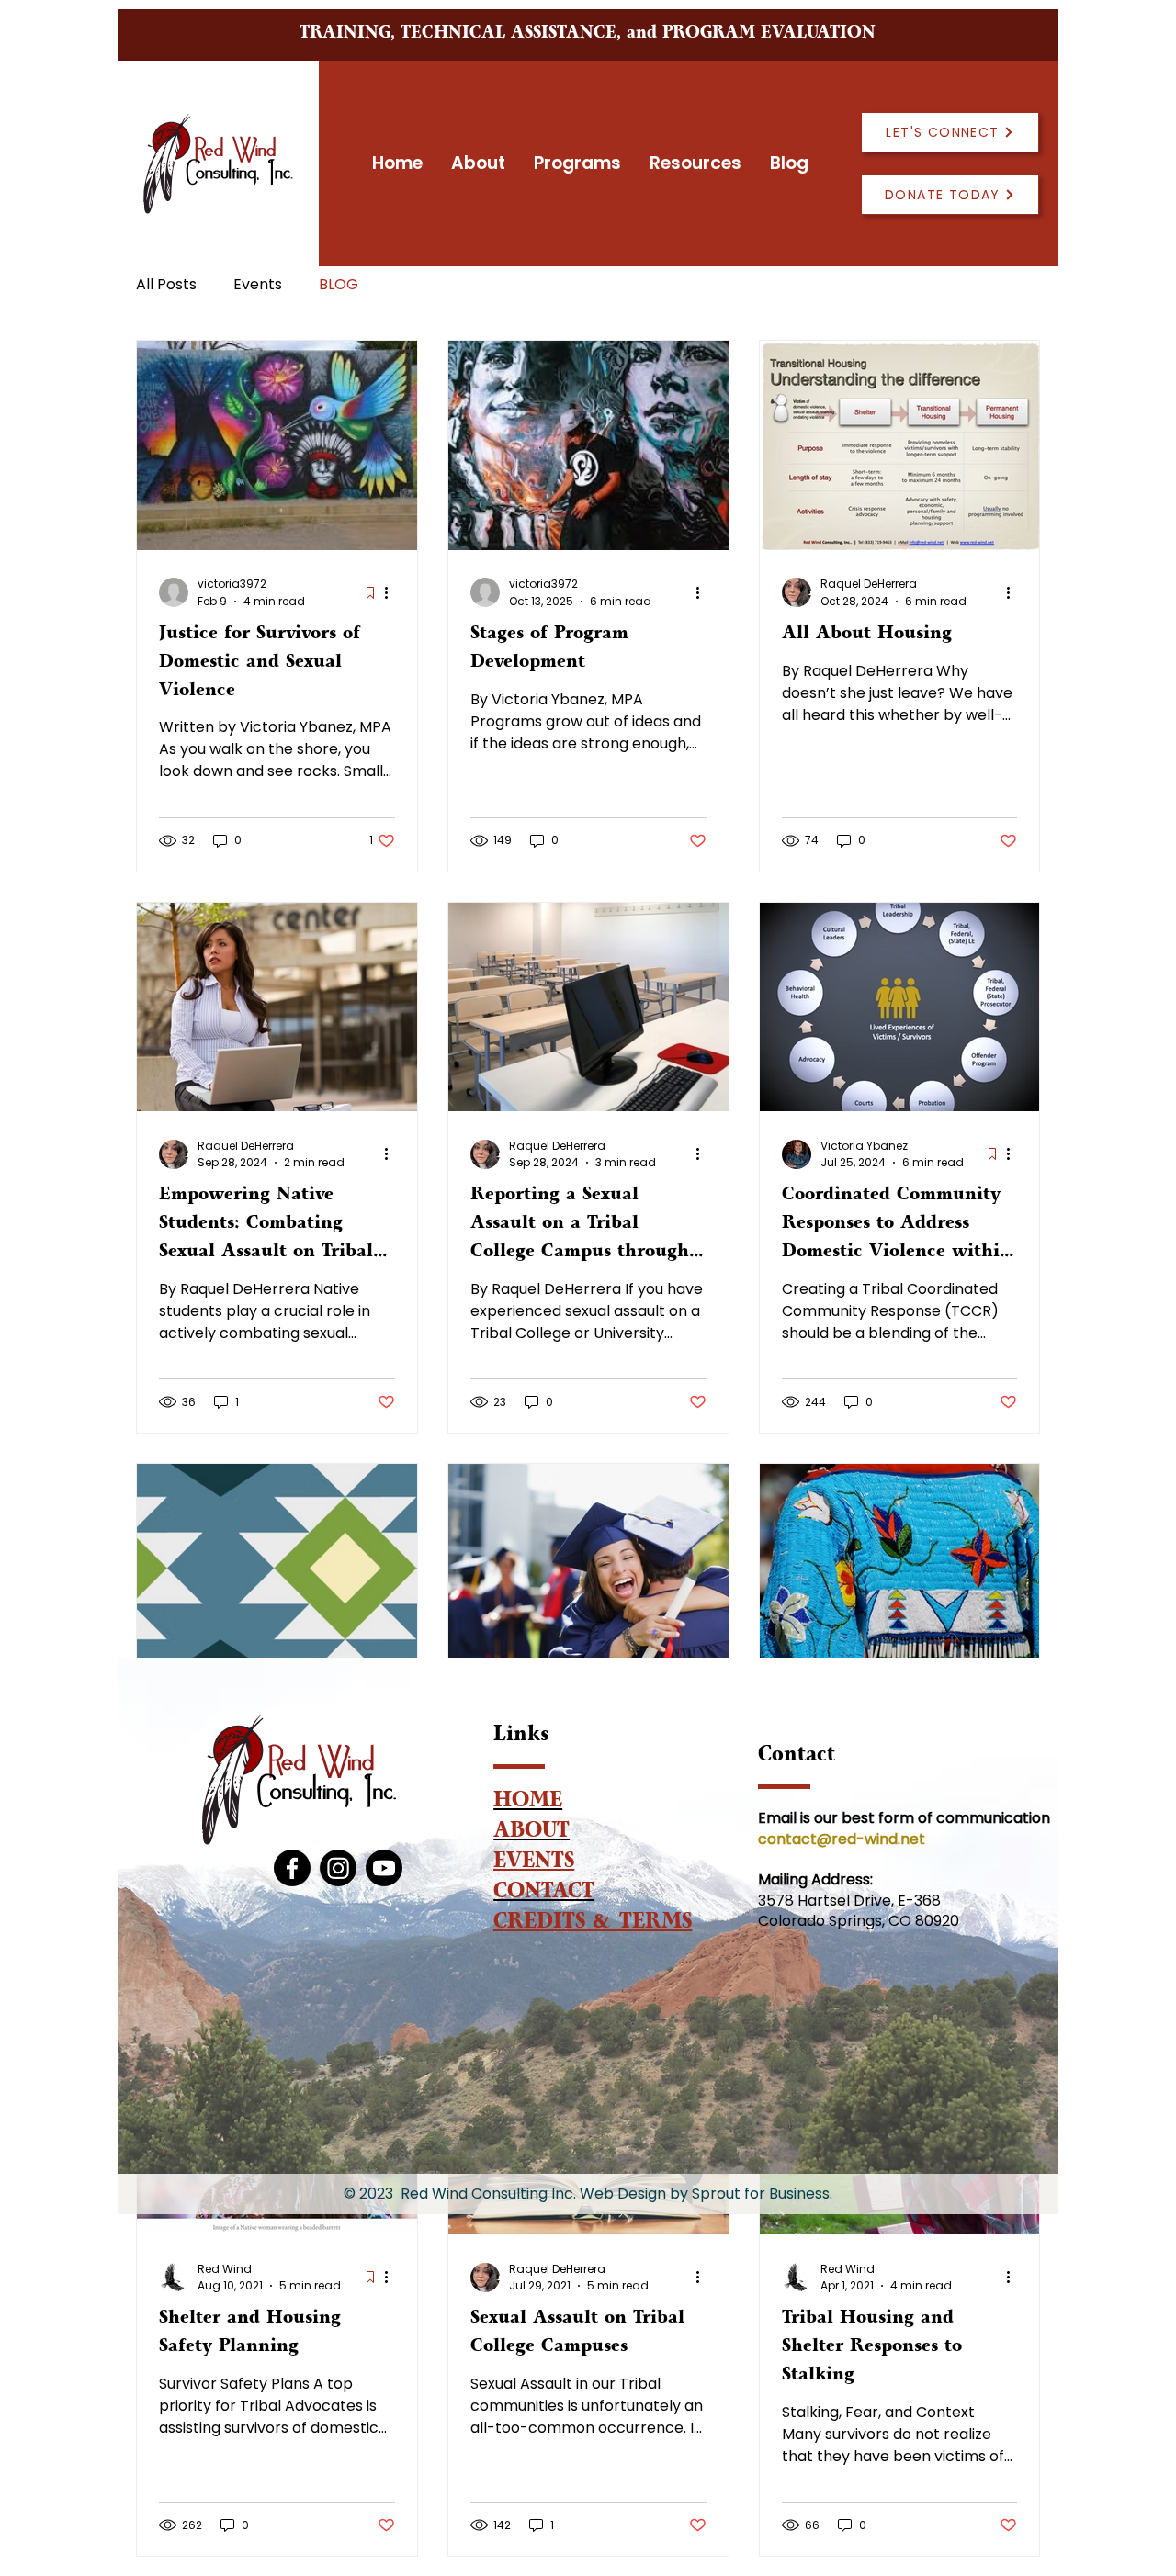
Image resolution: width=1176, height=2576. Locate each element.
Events (258, 285)
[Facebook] (292, 1868)
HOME (528, 1803)
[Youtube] (384, 1868)
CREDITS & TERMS (593, 1924)
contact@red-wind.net (843, 1839)
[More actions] (392, 592)
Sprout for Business (761, 2194)
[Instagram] (338, 1868)
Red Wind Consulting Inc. (488, 2194)
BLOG (339, 285)
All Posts (166, 285)
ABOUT (531, 1834)
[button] (577, 163)
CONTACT (544, 1894)
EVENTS (534, 1864)
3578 (776, 1901)
